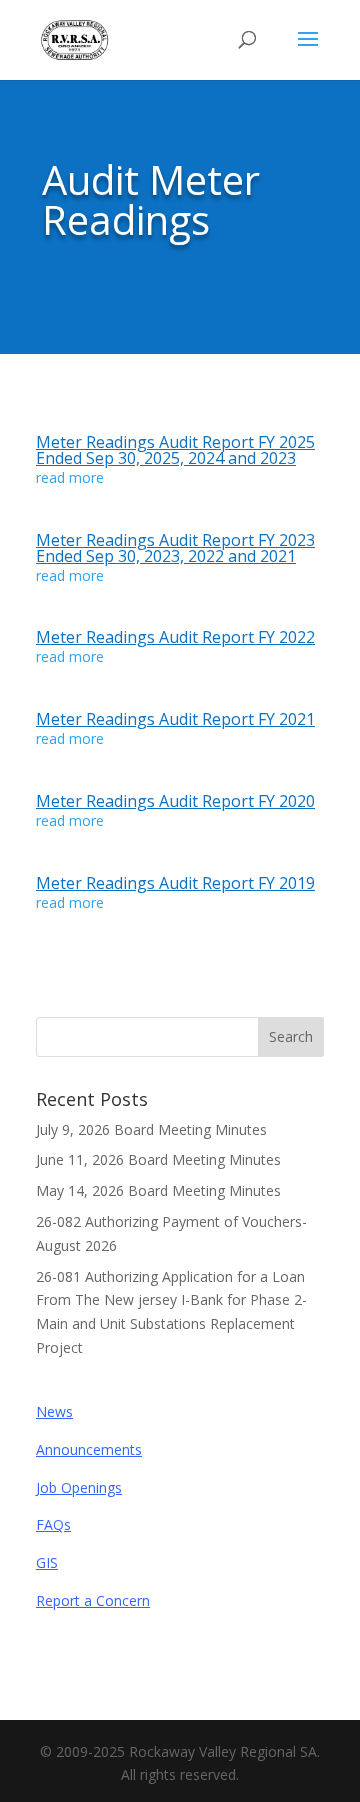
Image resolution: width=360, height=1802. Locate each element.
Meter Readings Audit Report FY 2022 (175, 637)
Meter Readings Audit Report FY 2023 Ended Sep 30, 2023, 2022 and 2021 (175, 548)
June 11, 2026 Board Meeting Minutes (158, 1159)
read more (70, 477)
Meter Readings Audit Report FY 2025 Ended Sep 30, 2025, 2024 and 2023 (175, 450)
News (54, 1411)
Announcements (89, 1449)
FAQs (53, 1524)
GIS (47, 1562)
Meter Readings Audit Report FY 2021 (175, 719)
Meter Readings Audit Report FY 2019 (175, 883)
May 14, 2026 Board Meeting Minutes (158, 1190)
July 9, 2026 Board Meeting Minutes (151, 1129)
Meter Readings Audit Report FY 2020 (175, 801)
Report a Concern (93, 1600)
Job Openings (79, 1487)
